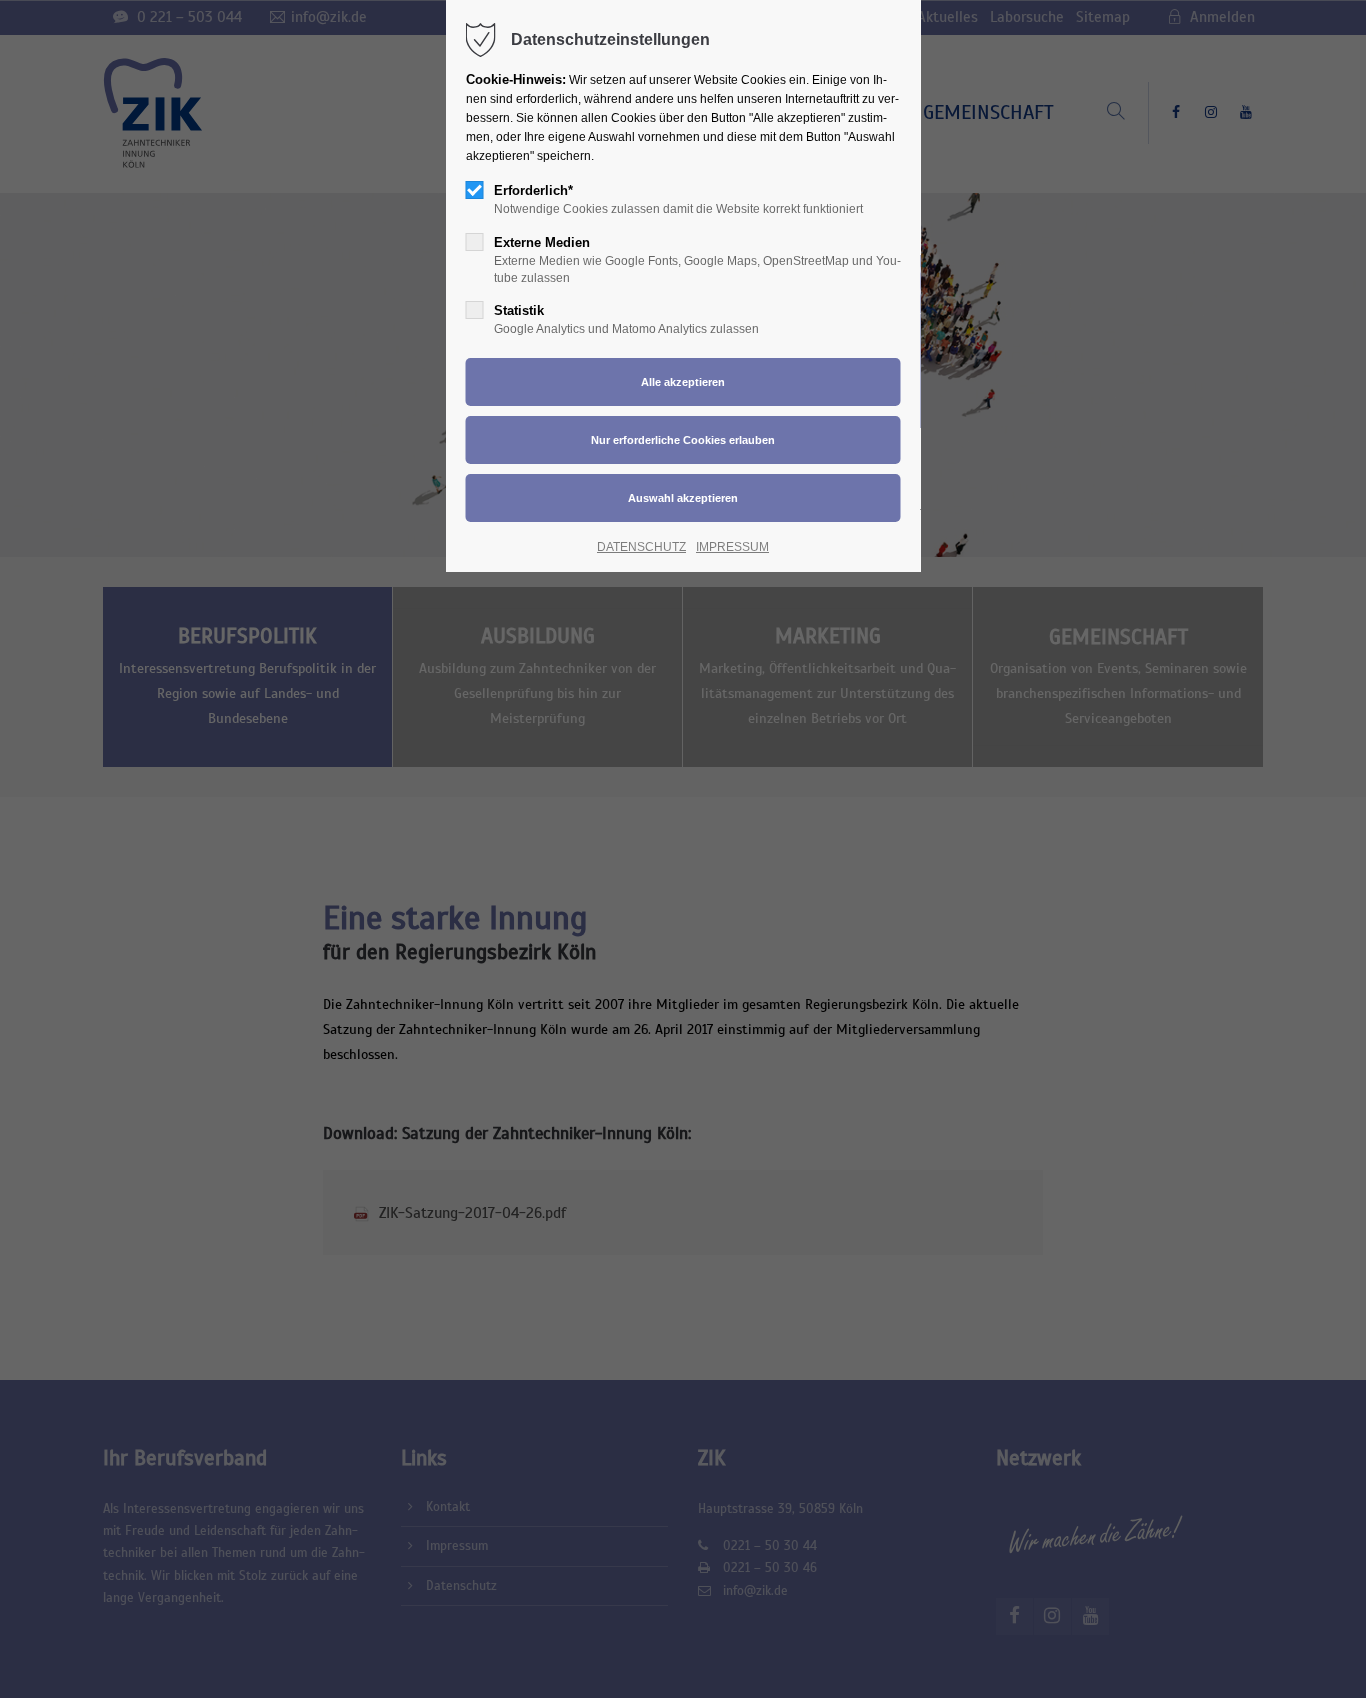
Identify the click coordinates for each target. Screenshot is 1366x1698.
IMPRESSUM (732, 547)
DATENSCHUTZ (641, 547)
